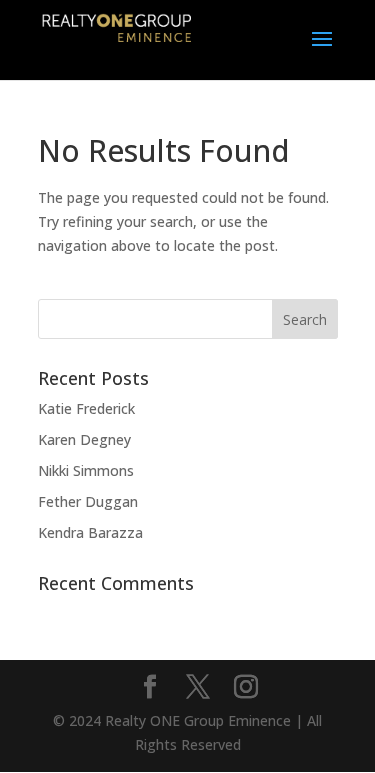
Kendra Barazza (90, 532)
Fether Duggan (88, 501)
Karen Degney (84, 439)
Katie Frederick (86, 408)
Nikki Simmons (86, 470)
